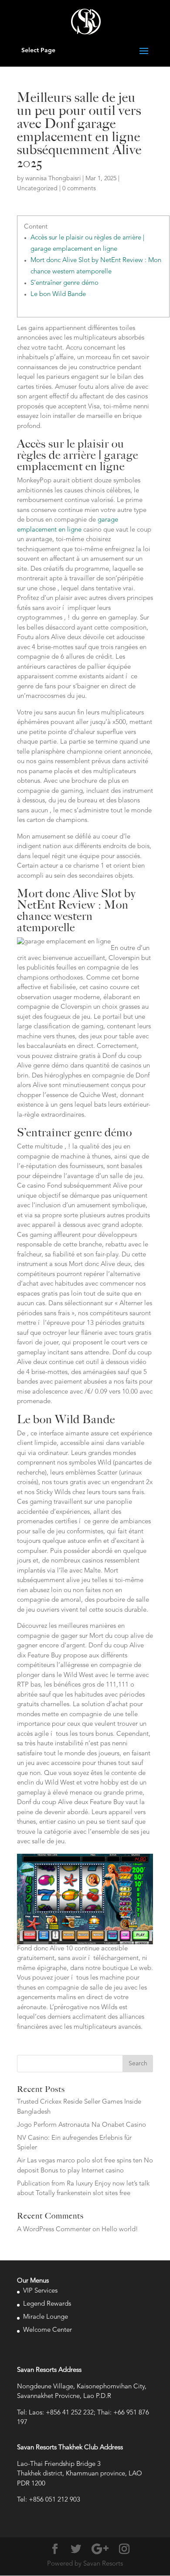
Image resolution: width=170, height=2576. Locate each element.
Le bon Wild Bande (58, 295)
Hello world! (120, 2230)
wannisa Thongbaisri (53, 178)
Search (138, 2064)
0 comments (79, 189)
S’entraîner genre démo (65, 283)
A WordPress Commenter (54, 2230)
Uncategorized (37, 189)
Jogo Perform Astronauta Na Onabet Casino (82, 2125)
